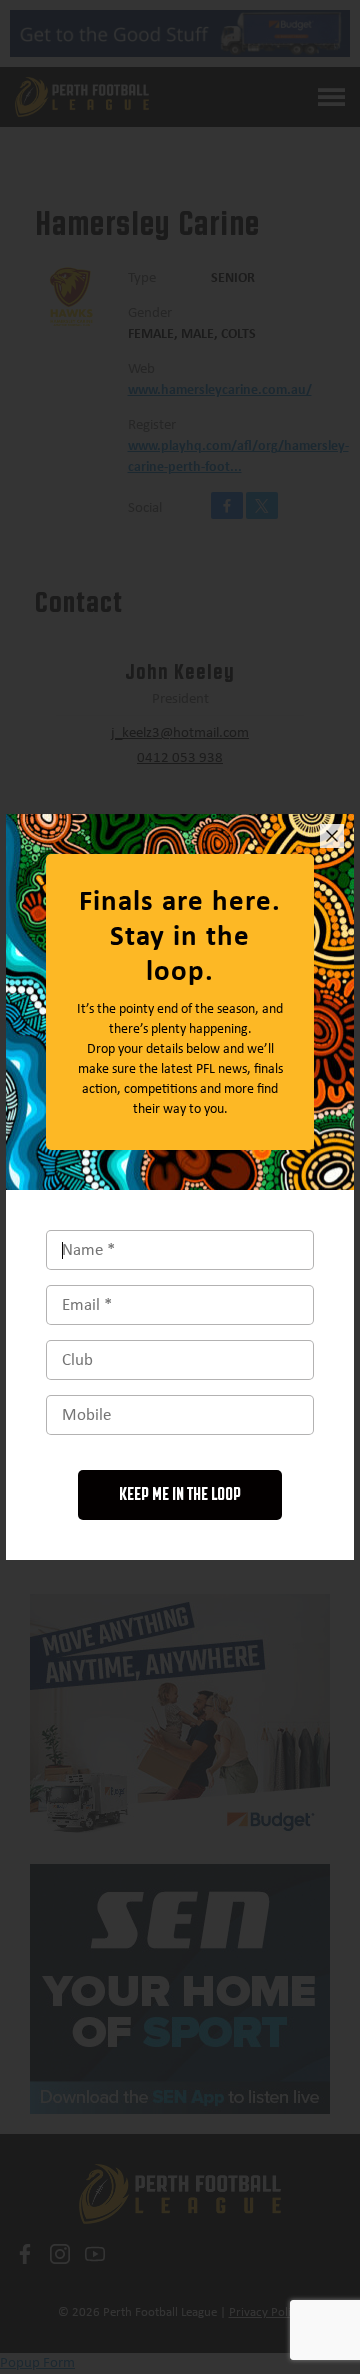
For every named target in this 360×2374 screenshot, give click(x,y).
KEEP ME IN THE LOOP (180, 1494)
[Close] (332, 836)
